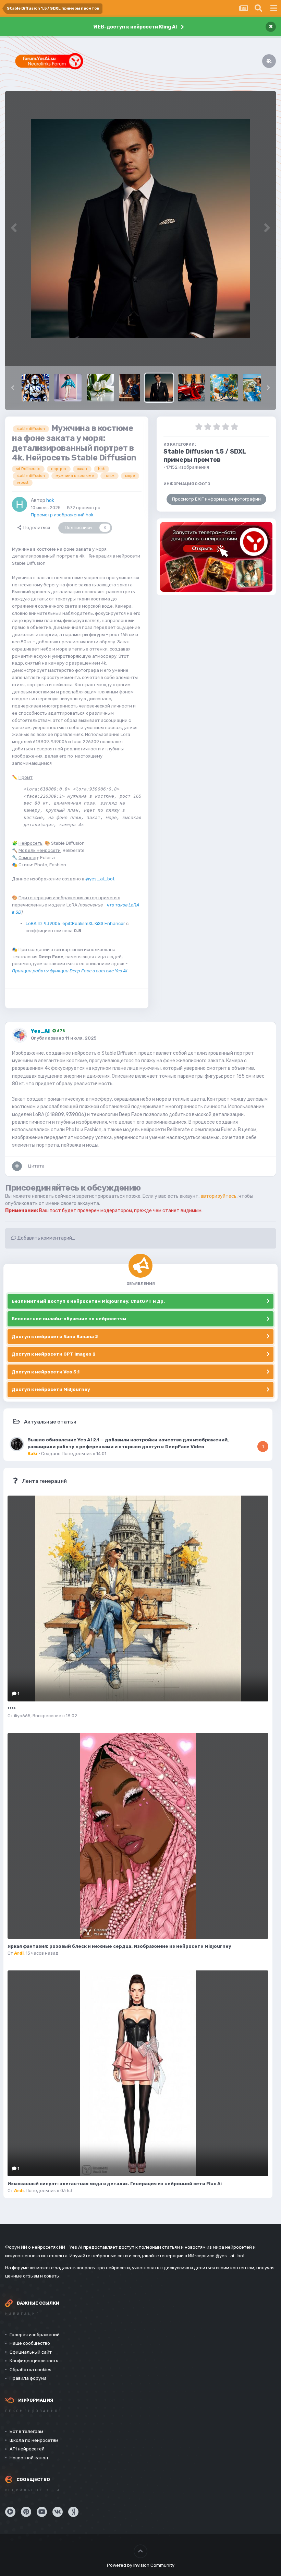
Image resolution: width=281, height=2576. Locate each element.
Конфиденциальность (34, 2361)
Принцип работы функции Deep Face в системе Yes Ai (70, 971)
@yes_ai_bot (100, 879)
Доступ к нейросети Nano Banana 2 (55, 1337)
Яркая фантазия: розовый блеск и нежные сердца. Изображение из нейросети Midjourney (119, 1946)
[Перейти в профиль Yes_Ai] (20, 1035)
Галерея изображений (35, 2335)
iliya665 (22, 1716)
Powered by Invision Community (141, 2565)
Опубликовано (64, 1038)
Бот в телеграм (26, 2431)
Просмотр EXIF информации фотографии (216, 499)
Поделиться (36, 528)
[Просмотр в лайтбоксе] (140, 229)
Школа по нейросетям (34, 2440)
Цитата (36, 1166)
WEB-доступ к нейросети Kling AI (135, 27)
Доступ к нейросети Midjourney (51, 1389)
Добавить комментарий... (46, 1238)
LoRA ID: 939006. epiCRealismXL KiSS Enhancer (75, 923)
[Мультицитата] (17, 1166)
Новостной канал (29, 2458)
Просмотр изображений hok (62, 515)
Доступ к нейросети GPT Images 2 (54, 1354)
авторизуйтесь (218, 1196)
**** (12, 1709)
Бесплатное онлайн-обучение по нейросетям (69, 1319)
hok (50, 500)
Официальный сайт (31, 2352)
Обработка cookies (30, 2370)
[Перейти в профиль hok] (20, 504)
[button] (13, 388)
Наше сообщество (30, 2343)
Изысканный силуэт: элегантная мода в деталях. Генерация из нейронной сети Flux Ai (115, 2184)
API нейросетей (27, 2449)
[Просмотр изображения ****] (138, 1599)
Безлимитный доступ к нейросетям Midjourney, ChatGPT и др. (88, 1301)
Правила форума (28, 2378)
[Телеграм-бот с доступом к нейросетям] (216, 557)
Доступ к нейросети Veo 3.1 (46, 1372)
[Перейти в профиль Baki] (17, 1444)
